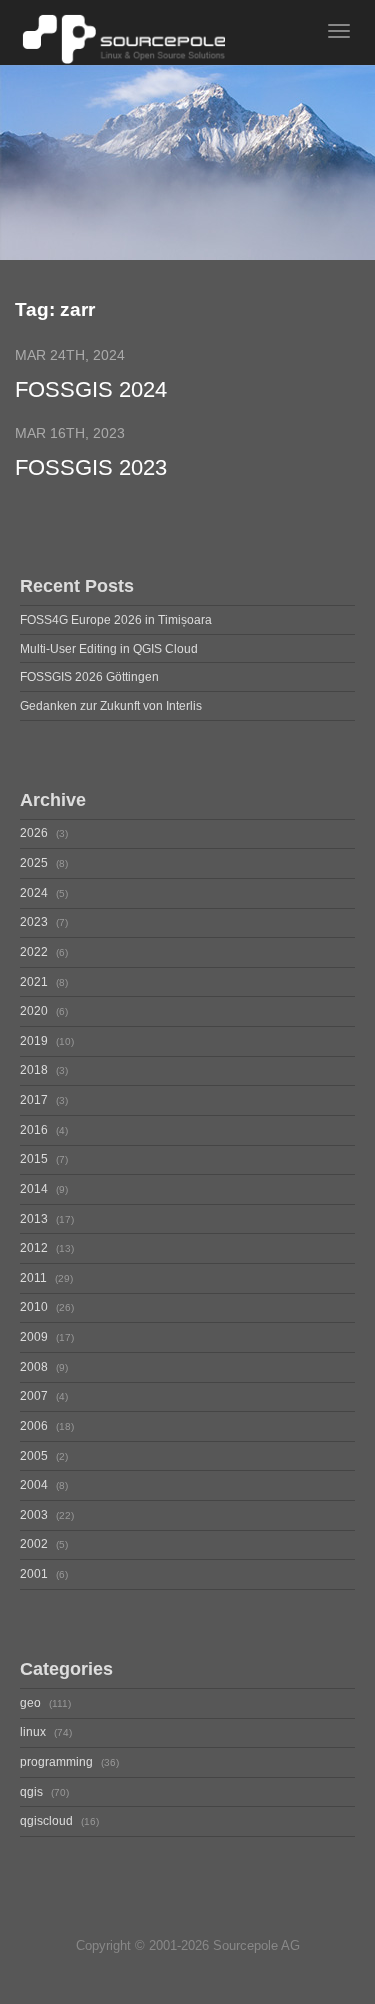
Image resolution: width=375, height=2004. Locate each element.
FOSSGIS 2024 (91, 390)
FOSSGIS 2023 (91, 468)
